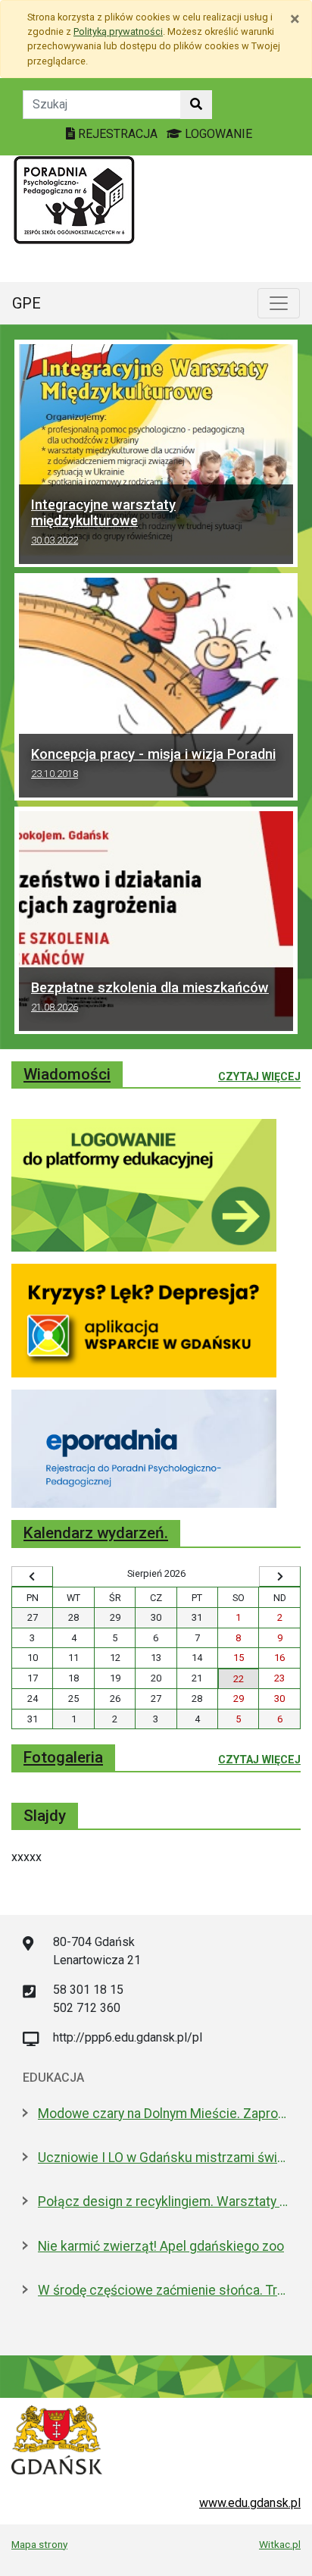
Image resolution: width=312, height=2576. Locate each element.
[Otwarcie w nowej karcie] (144, 1185)
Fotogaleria (63, 1757)
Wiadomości (67, 1074)
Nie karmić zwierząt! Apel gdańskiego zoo (161, 2246)
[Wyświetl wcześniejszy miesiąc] (32, 1577)
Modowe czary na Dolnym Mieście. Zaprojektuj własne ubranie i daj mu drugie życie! (164, 2114)
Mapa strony (39, 2544)
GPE (27, 303)
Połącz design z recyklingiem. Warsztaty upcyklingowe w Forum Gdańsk (164, 2202)
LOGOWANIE (217, 134)
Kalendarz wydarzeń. (96, 1533)
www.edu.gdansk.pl (250, 2503)
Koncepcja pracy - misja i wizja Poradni (153, 763)
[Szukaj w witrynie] (196, 105)
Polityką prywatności (118, 31)
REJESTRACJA (118, 134)
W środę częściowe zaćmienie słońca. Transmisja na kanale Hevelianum (164, 2290)
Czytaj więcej (259, 1076)
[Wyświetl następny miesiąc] (280, 1577)
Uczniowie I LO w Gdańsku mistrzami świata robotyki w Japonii (164, 2158)
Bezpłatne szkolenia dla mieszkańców (150, 996)
